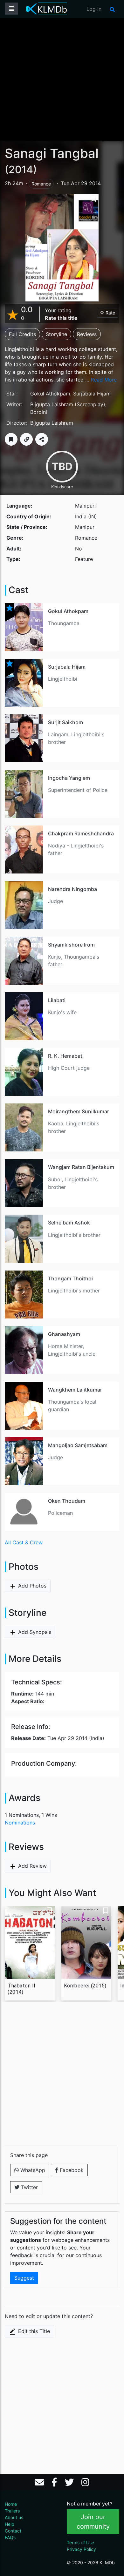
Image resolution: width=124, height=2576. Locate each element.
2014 (21, 169)
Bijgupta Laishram (52, 404)
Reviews (87, 334)
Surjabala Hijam (92, 394)
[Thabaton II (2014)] (30, 1942)
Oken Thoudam (67, 1501)
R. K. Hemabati (66, 1056)
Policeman (60, 1513)
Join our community (93, 2522)
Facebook (71, 2170)
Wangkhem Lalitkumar (75, 1390)
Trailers (12, 2511)
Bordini (39, 412)
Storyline (56, 334)
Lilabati (57, 1000)
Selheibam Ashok (69, 1223)
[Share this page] (42, 439)
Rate (110, 313)
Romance (41, 184)
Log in (94, 9)
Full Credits (22, 334)
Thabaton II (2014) (22, 1989)
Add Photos (31, 1586)
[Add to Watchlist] (11, 439)
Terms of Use (80, 2542)
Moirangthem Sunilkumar (79, 1111)
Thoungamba (64, 623)
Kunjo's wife (62, 1012)
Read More (104, 380)
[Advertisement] (62, 79)
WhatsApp (32, 2170)
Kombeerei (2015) (85, 1986)
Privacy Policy (81, 2549)
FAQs (10, 2537)
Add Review (32, 1866)
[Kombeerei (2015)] (86, 1942)
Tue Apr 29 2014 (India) (58, 1738)
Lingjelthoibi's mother (74, 1291)
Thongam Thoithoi (70, 1278)
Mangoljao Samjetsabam (78, 1445)
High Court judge (69, 1068)
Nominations (20, 1823)
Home (11, 2504)
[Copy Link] (26, 439)
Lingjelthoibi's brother (74, 1235)
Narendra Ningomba (72, 889)
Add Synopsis (34, 1632)
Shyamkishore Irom (71, 945)
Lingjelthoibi (63, 679)
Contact (13, 2531)
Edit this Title (33, 2331)
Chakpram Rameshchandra (81, 833)
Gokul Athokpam (50, 394)
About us (14, 2517)
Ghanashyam (64, 1334)
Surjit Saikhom (65, 722)
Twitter (29, 2187)
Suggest (24, 2278)
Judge (55, 901)
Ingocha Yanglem (69, 778)
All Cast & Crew (24, 1542)
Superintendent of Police (78, 790)
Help (10, 2524)
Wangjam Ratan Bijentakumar (83, 1167)
